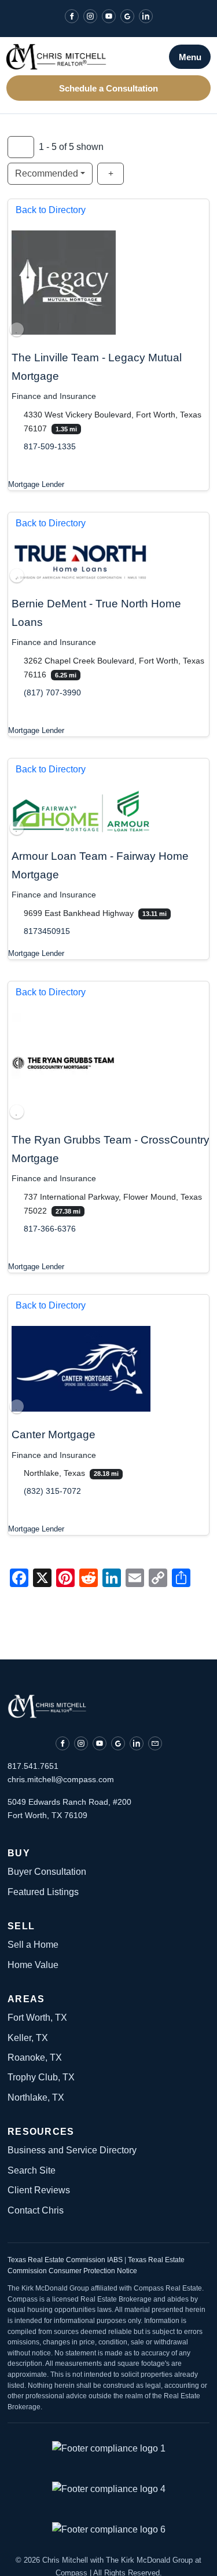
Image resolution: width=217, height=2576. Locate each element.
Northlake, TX (36, 2097)
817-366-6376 (50, 1229)
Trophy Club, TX (41, 2077)
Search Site (32, 2170)
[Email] (155, 1743)
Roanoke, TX (35, 2057)
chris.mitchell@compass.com (61, 1779)
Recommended (47, 173)
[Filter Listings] (21, 147)
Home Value (33, 1965)
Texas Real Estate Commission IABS (66, 2260)
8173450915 (47, 931)
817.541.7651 (33, 1766)
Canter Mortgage (54, 1434)
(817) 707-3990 (52, 692)
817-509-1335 (50, 446)
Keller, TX (28, 2038)
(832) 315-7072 (52, 1492)
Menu (190, 57)
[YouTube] (109, 16)
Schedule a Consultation (108, 88)
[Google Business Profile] (127, 16)
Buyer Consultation (47, 1872)
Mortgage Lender (36, 484)
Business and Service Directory (72, 2150)
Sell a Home (33, 1945)
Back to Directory (51, 210)
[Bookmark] (17, 329)
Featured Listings (43, 1892)
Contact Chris (36, 2210)
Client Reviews (39, 2190)
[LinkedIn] (146, 16)
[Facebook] (72, 16)
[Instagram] (90, 16)
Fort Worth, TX (37, 2018)
